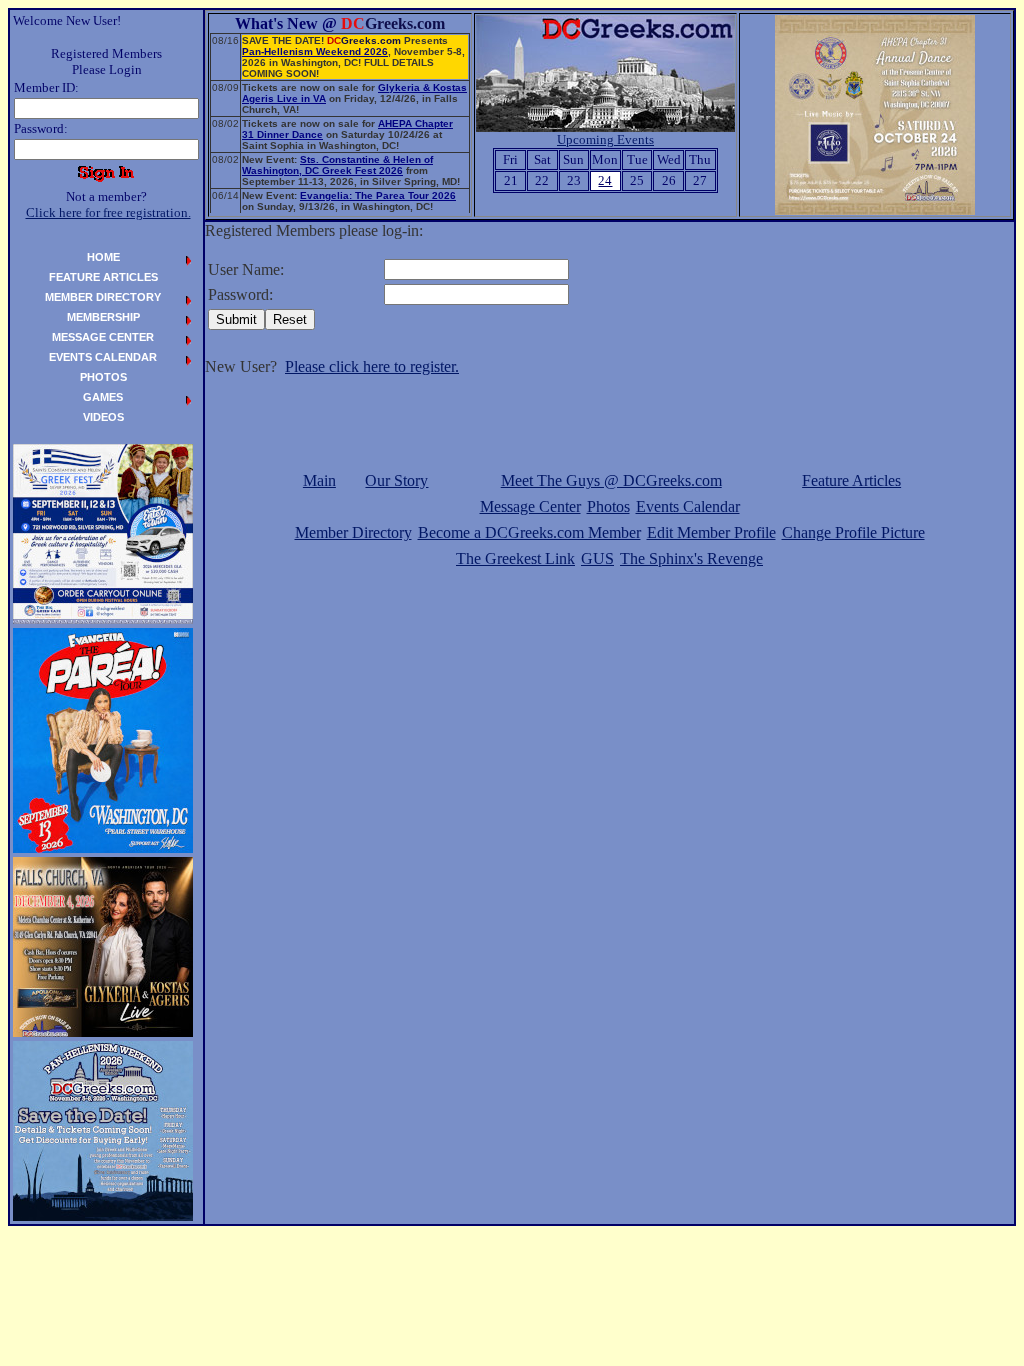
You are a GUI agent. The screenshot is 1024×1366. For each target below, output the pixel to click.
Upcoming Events (605, 139)
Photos (608, 506)
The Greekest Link (515, 558)
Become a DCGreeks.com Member (529, 532)
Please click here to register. (372, 366)
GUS (597, 558)
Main (319, 480)
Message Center (530, 506)
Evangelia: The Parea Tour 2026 (378, 195)
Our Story (396, 480)
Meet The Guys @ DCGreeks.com (611, 480)
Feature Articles (851, 480)
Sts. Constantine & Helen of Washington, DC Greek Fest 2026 (337, 165)
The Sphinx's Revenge (691, 558)
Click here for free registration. (108, 212)
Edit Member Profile (711, 532)
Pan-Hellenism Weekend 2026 (315, 51)
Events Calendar (688, 506)
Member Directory (353, 532)
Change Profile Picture (853, 532)
